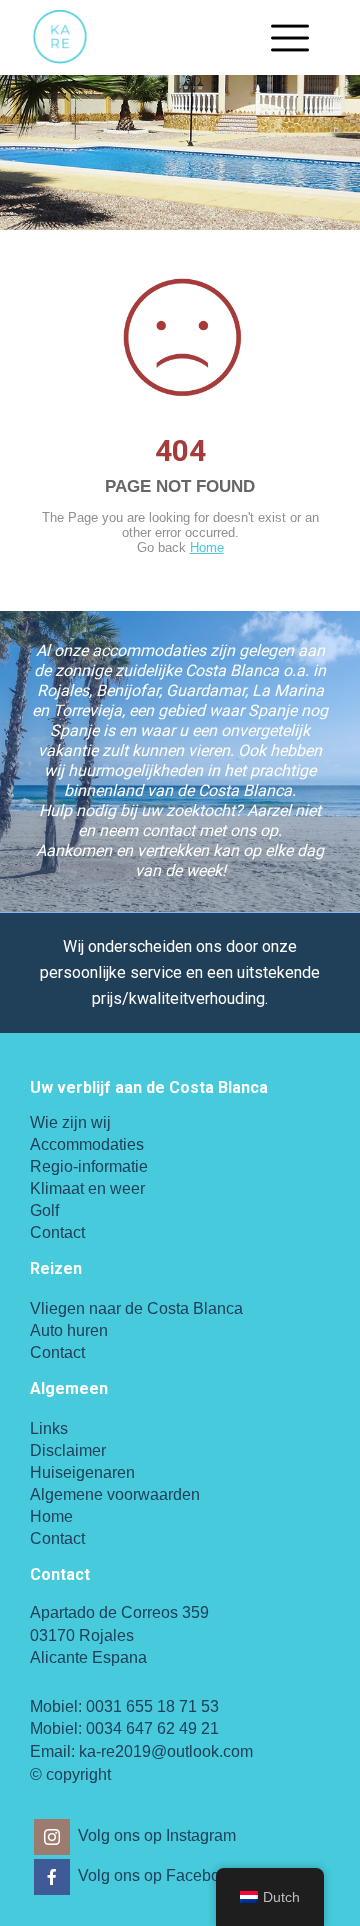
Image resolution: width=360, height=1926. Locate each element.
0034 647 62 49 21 (152, 1728)
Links (49, 1428)
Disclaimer (68, 1450)
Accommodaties (87, 1144)
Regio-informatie (89, 1166)
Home (207, 547)
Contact (57, 1232)
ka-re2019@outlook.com (166, 1751)
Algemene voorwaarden (115, 1494)
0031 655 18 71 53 (152, 1706)
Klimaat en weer (87, 1188)
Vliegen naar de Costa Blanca (136, 1308)
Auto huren (69, 1330)
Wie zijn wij (70, 1122)
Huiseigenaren (82, 1472)
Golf (44, 1210)
